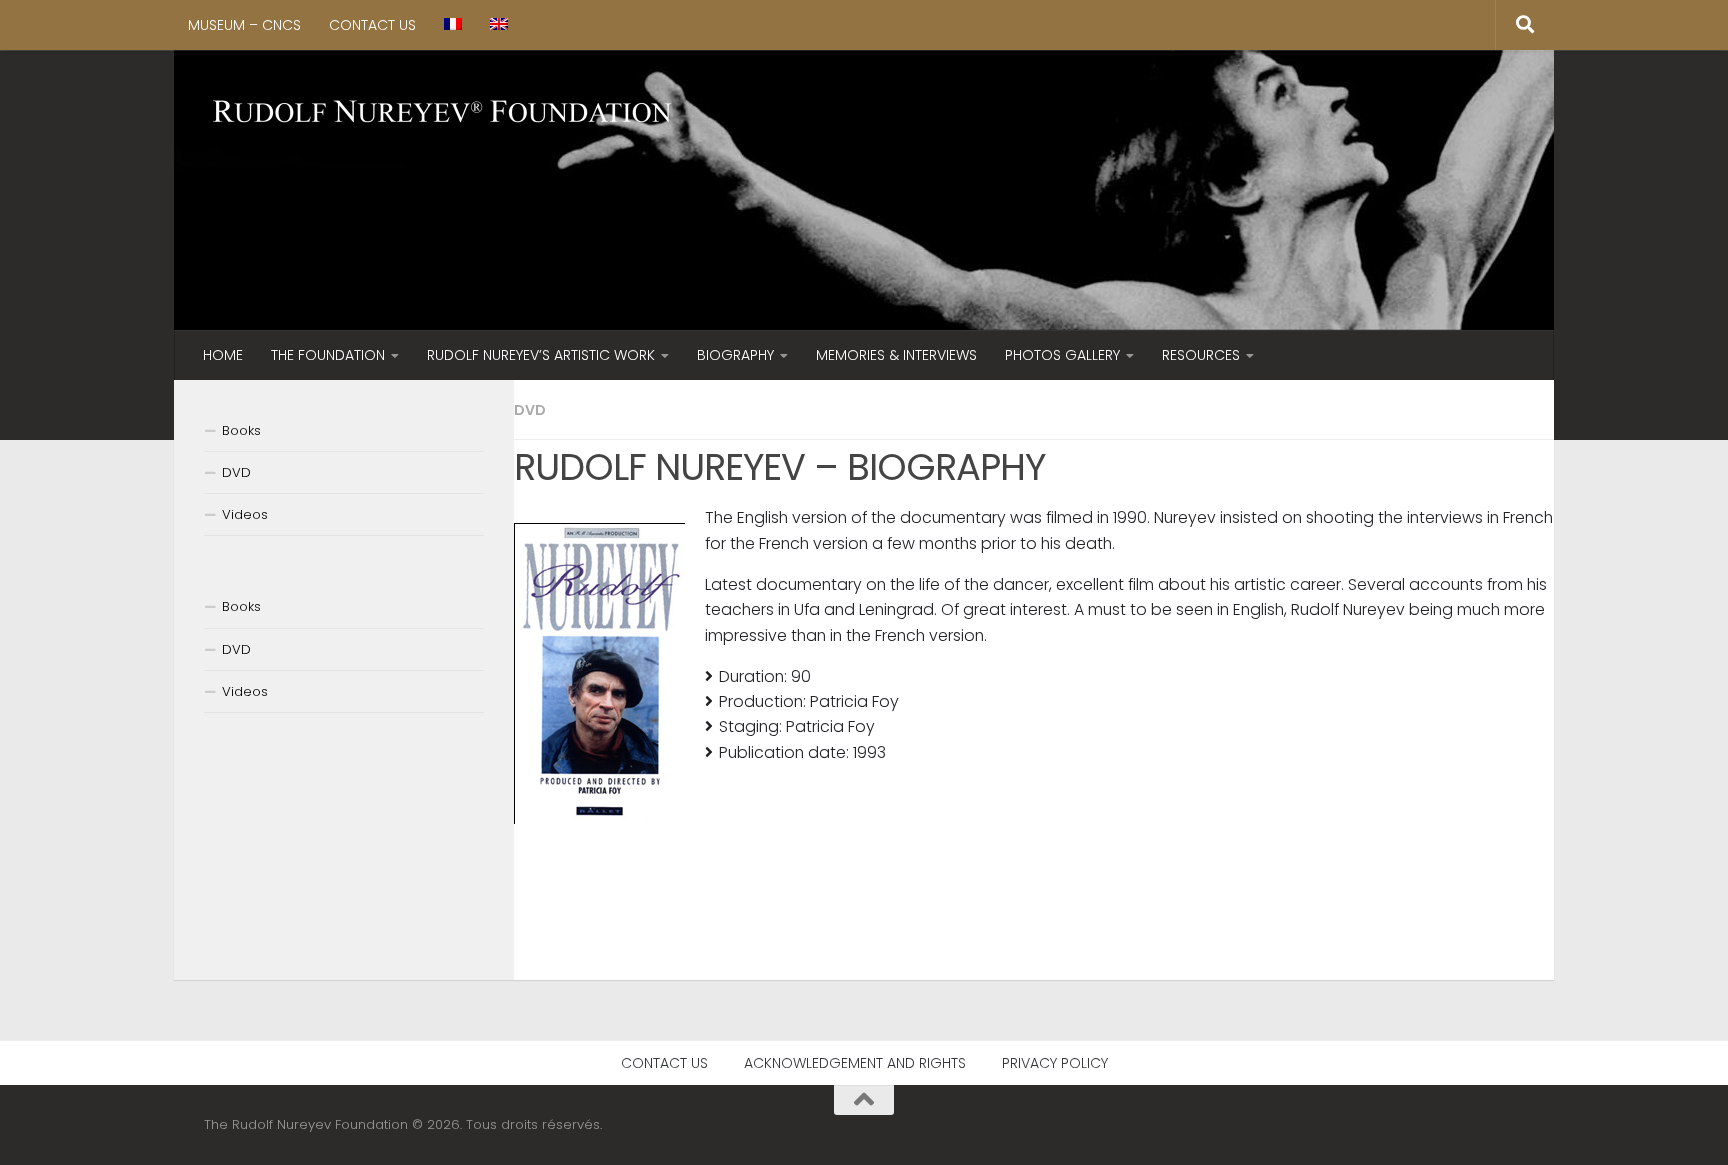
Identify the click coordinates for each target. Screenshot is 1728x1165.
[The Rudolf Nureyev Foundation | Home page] (443, 113)
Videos (245, 514)
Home (223, 355)
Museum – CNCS (244, 25)
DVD (530, 410)
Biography (735, 355)
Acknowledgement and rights (855, 1063)
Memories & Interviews (896, 355)
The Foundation (328, 355)
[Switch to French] (453, 25)
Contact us (372, 25)
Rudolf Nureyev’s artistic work (541, 355)
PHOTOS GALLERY (1062, 355)
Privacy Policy (1055, 1063)
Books (241, 430)
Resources (1201, 355)
